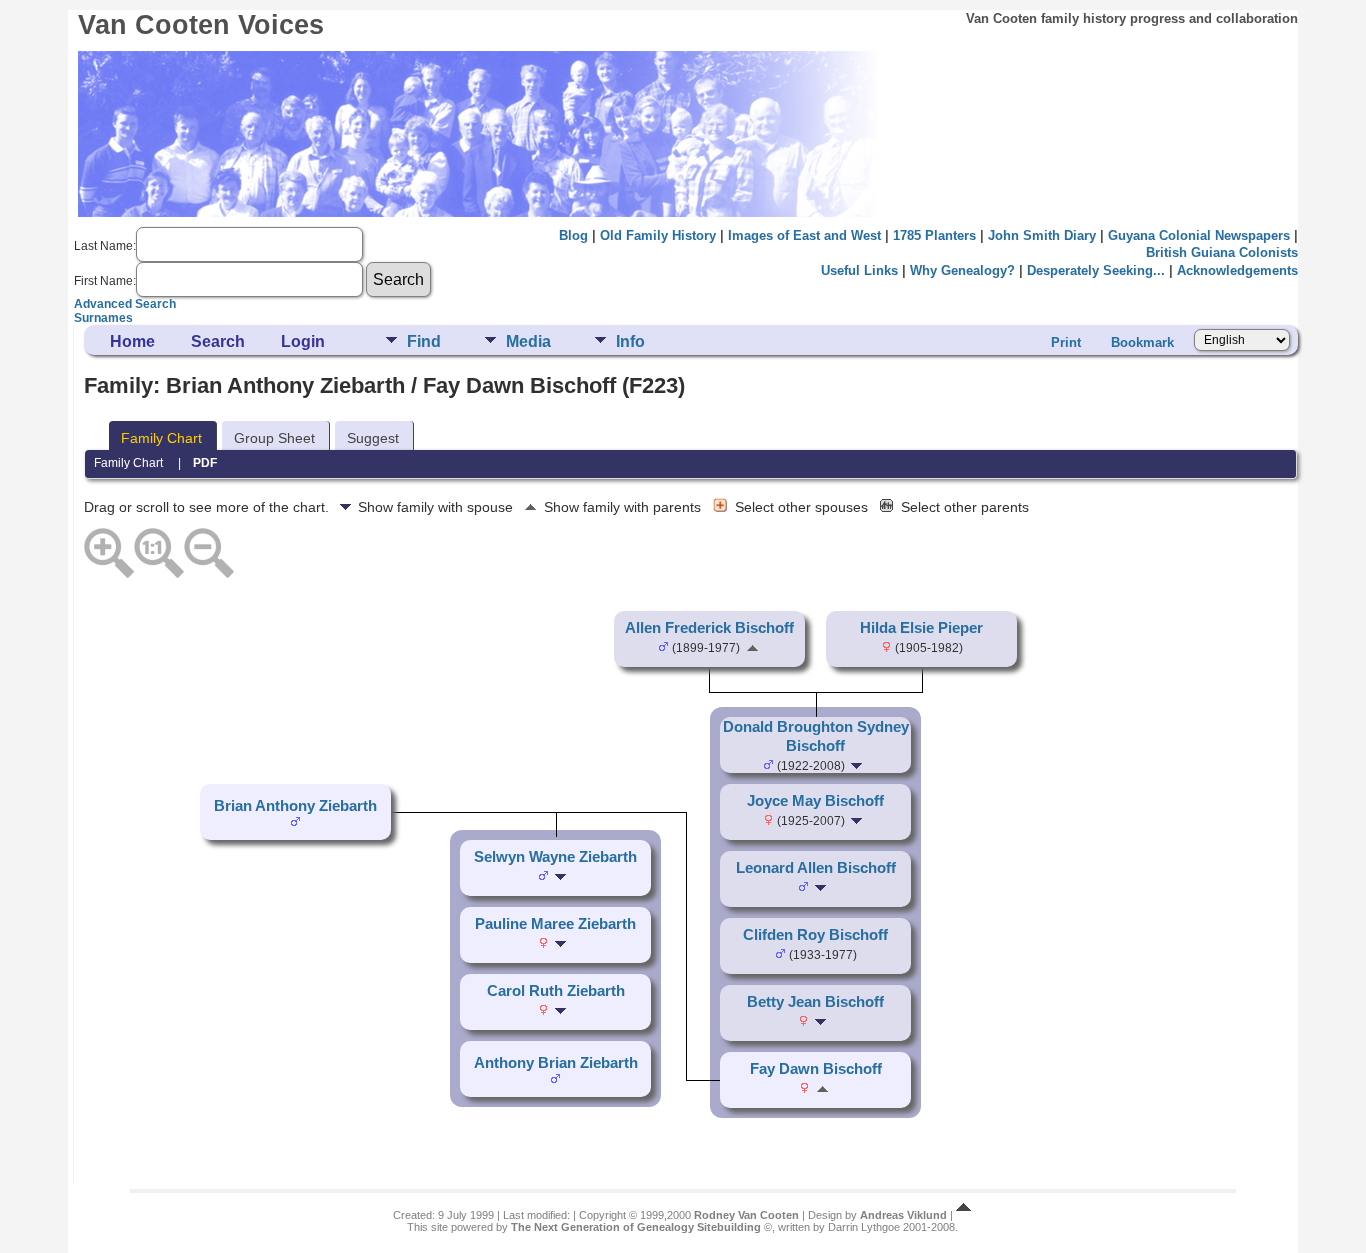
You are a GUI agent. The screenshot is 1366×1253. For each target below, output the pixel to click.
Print (1066, 342)
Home (132, 341)
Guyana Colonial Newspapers (1199, 235)
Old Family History (658, 235)
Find (424, 341)
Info (630, 341)
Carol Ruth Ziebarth (556, 991)
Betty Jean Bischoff (815, 1002)
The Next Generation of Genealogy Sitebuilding (636, 1227)
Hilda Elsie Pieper (921, 628)
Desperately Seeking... (1096, 270)
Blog (573, 235)
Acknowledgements (1237, 270)
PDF (205, 463)
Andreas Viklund (903, 1215)
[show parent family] (752, 647)
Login (303, 341)
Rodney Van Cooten (746, 1215)
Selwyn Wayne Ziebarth (555, 857)
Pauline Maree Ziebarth (555, 924)
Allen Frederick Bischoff (709, 628)
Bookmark (1142, 342)
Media (528, 341)
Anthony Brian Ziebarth (556, 1063)
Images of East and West (804, 235)
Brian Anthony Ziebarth (295, 806)
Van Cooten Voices (201, 25)
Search (218, 341)
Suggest (373, 438)
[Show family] (858, 765)
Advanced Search (125, 304)
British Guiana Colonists (1222, 252)
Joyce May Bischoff (815, 801)
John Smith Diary (1042, 235)
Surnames (103, 318)
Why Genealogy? (962, 270)
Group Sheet (274, 438)
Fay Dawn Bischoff (816, 1069)
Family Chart (161, 438)
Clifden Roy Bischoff (815, 935)
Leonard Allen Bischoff (816, 868)
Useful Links (859, 270)
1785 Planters (934, 235)
